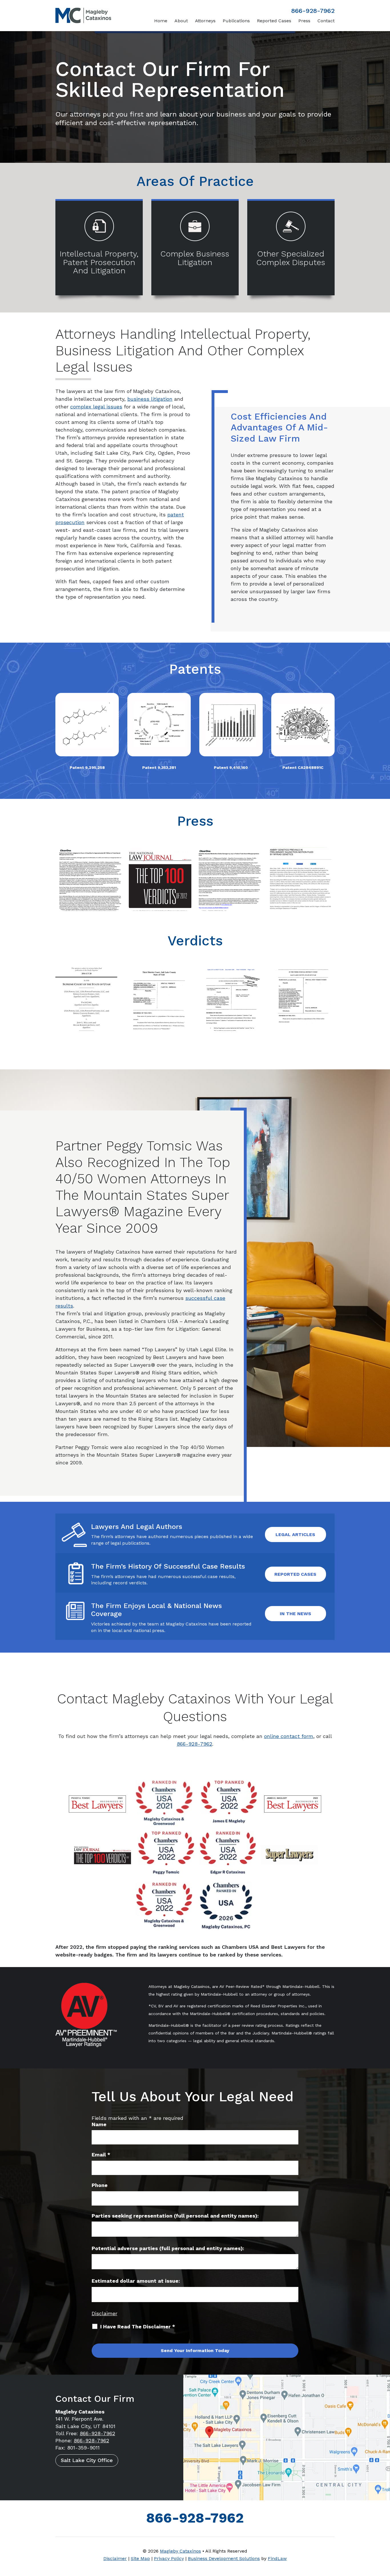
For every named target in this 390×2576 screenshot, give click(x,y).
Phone (100, 2185)
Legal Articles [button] (295, 1534)
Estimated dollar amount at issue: (136, 2281)
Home (161, 21)
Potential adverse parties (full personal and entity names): (168, 2248)
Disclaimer (104, 2313)
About (181, 21)
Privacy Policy (169, 2558)
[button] (384, 2535)
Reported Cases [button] (295, 1574)
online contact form (289, 1736)
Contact (326, 21)
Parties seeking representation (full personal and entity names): (175, 2216)
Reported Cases (274, 21)
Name (99, 2124)
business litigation (150, 399)
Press (304, 21)
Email (101, 2155)
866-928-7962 (313, 11)
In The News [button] (295, 1614)
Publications (236, 21)
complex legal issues (96, 407)
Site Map (140, 2558)
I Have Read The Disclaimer (138, 2327)
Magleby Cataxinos (180, 2551)
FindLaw (277, 2558)
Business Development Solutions (224, 2558)
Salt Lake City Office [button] (87, 2460)
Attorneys (205, 21)
